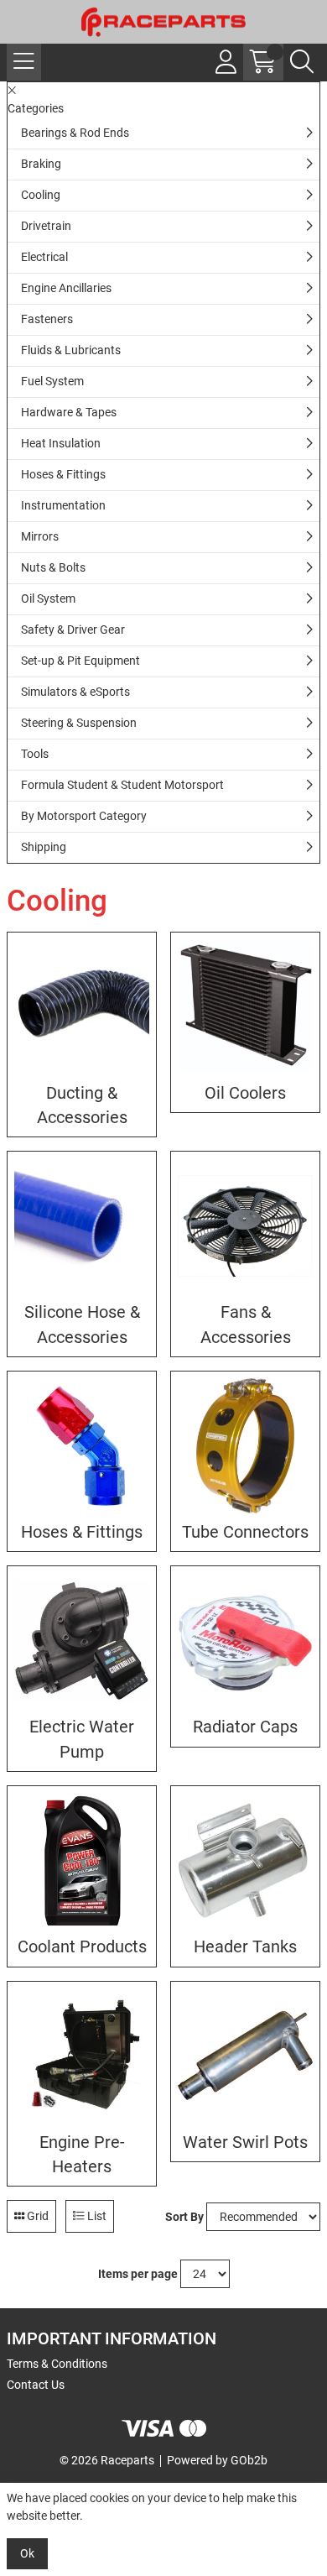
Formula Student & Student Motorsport (122, 785)
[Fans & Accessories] (245, 1226)
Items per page (138, 2274)
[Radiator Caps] (245, 1641)
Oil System (48, 598)
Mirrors (40, 536)
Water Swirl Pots (245, 2142)
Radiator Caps (245, 1727)
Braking (41, 164)
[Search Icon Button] (302, 62)
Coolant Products (82, 1947)
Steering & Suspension (79, 723)
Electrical (44, 257)
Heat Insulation (61, 443)
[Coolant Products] (82, 1860)
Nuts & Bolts (53, 567)
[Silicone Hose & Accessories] (82, 1226)
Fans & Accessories (246, 1325)
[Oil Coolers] (245, 1007)
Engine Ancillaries (66, 288)
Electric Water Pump (82, 1739)
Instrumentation (63, 505)
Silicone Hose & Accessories (82, 1325)
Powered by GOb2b (217, 2460)
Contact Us (36, 2385)
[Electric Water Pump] (82, 1641)
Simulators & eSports (75, 692)
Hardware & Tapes (69, 412)
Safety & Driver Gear (73, 630)
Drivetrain (46, 226)
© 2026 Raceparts (107, 2460)
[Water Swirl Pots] (245, 2056)
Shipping (44, 847)
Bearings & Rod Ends (75, 133)
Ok (27, 2553)
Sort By (184, 2217)
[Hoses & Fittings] (82, 1446)
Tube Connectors (245, 1532)
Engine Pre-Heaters (82, 2155)
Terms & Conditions (57, 2364)
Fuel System (52, 381)
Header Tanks (245, 1947)
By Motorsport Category (84, 816)
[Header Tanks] (245, 1860)
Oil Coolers (245, 1093)
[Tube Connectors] (245, 1446)
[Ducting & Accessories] (82, 1007)
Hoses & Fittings (63, 474)
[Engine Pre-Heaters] (82, 2056)
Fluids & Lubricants (71, 350)
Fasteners (47, 319)
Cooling (41, 195)
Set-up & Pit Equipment (80, 661)
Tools (35, 754)
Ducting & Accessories (82, 1105)
